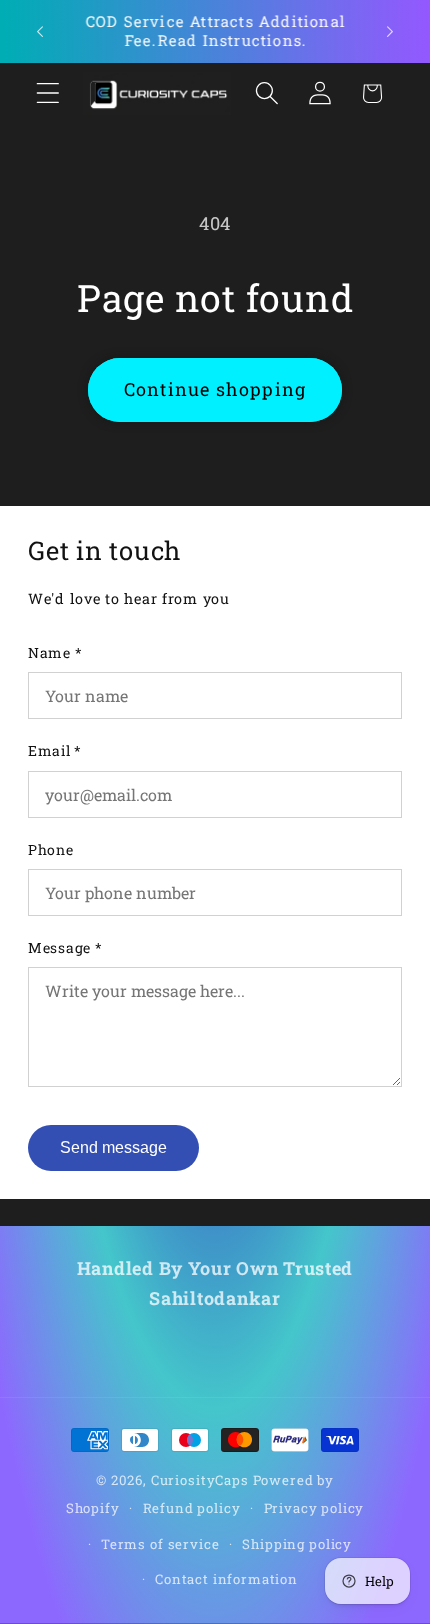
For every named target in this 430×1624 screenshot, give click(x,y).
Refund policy (192, 1508)
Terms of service (160, 1544)
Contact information (226, 1579)
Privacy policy (314, 1508)
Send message (113, 1147)
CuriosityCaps (200, 1480)
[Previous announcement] (40, 31)
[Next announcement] (390, 31)
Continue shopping (215, 389)
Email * (55, 750)
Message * (65, 947)
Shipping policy (297, 1544)
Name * (55, 652)
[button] (48, 93)
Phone (51, 849)
